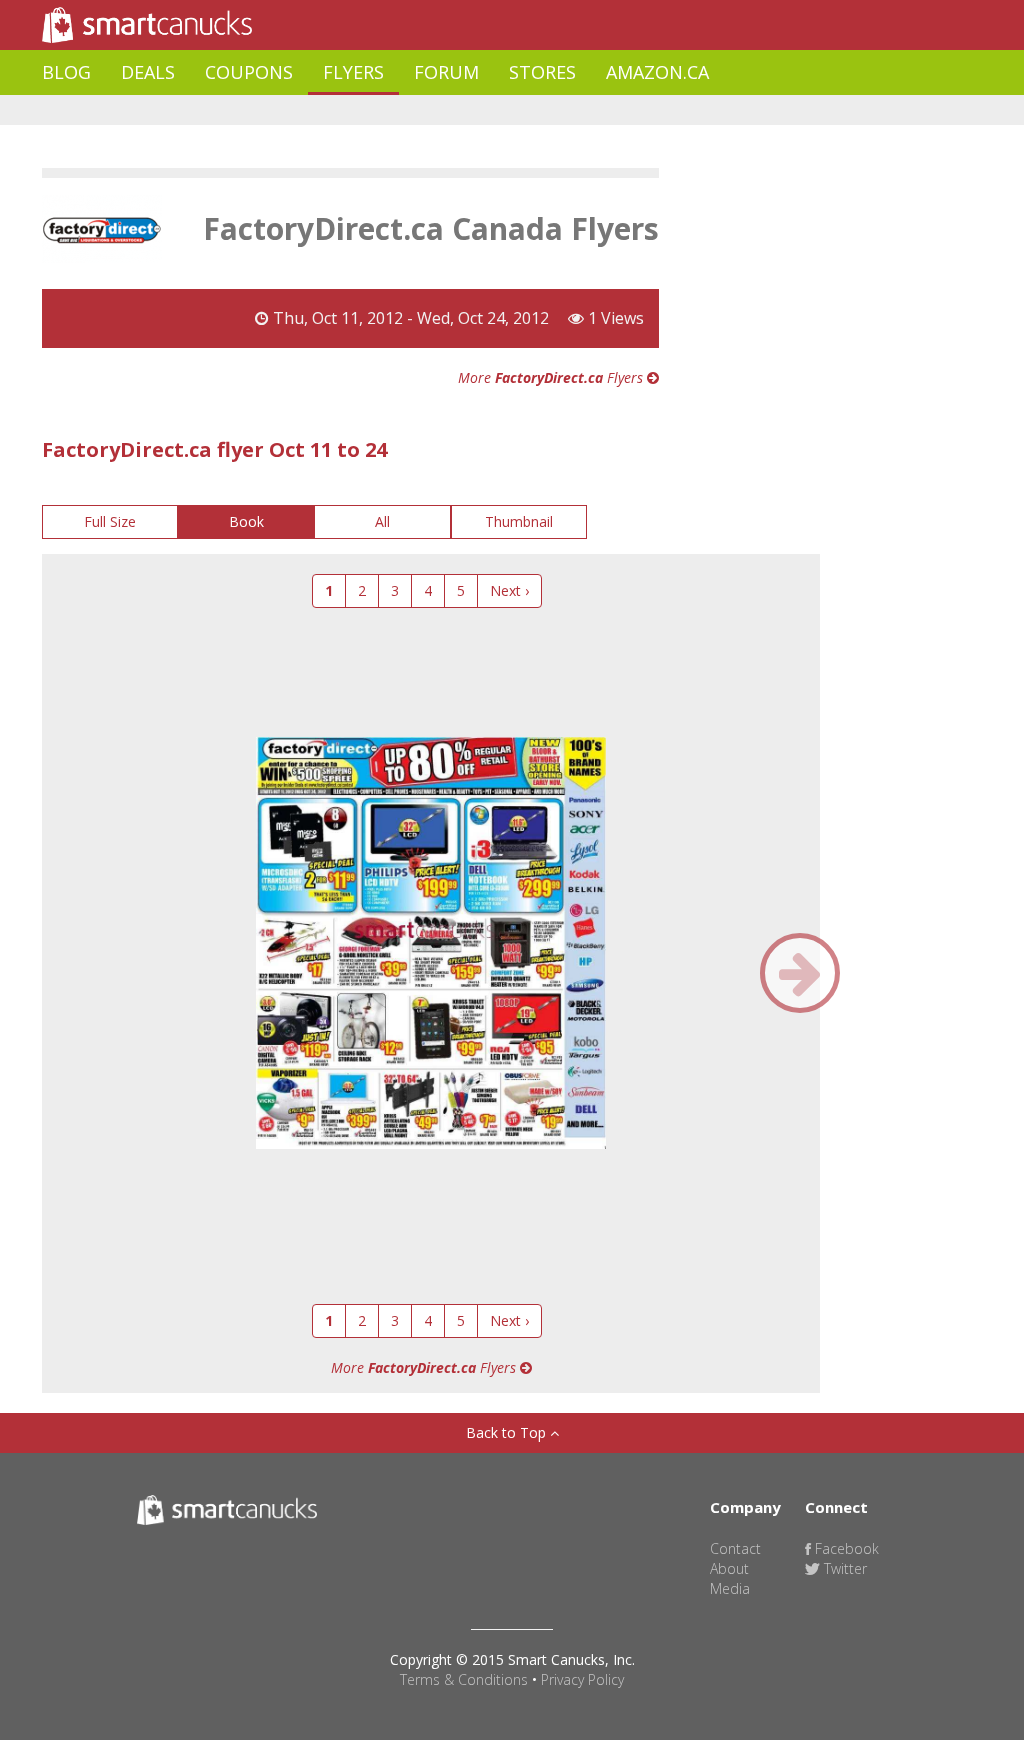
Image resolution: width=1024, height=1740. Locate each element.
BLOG (66, 72)
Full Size (110, 521)
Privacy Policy (582, 1679)
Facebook (845, 1548)
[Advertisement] (406, 110)
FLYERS (353, 72)
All (382, 521)
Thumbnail (519, 521)
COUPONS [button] (249, 72)
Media (730, 1588)
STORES (542, 72)
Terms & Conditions (464, 1679)
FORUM (446, 72)
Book (246, 521)
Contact (735, 1548)
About (729, 1568)
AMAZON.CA (657, 72)
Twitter (843, 1568)
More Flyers (552, 377)
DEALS (148, 72)
